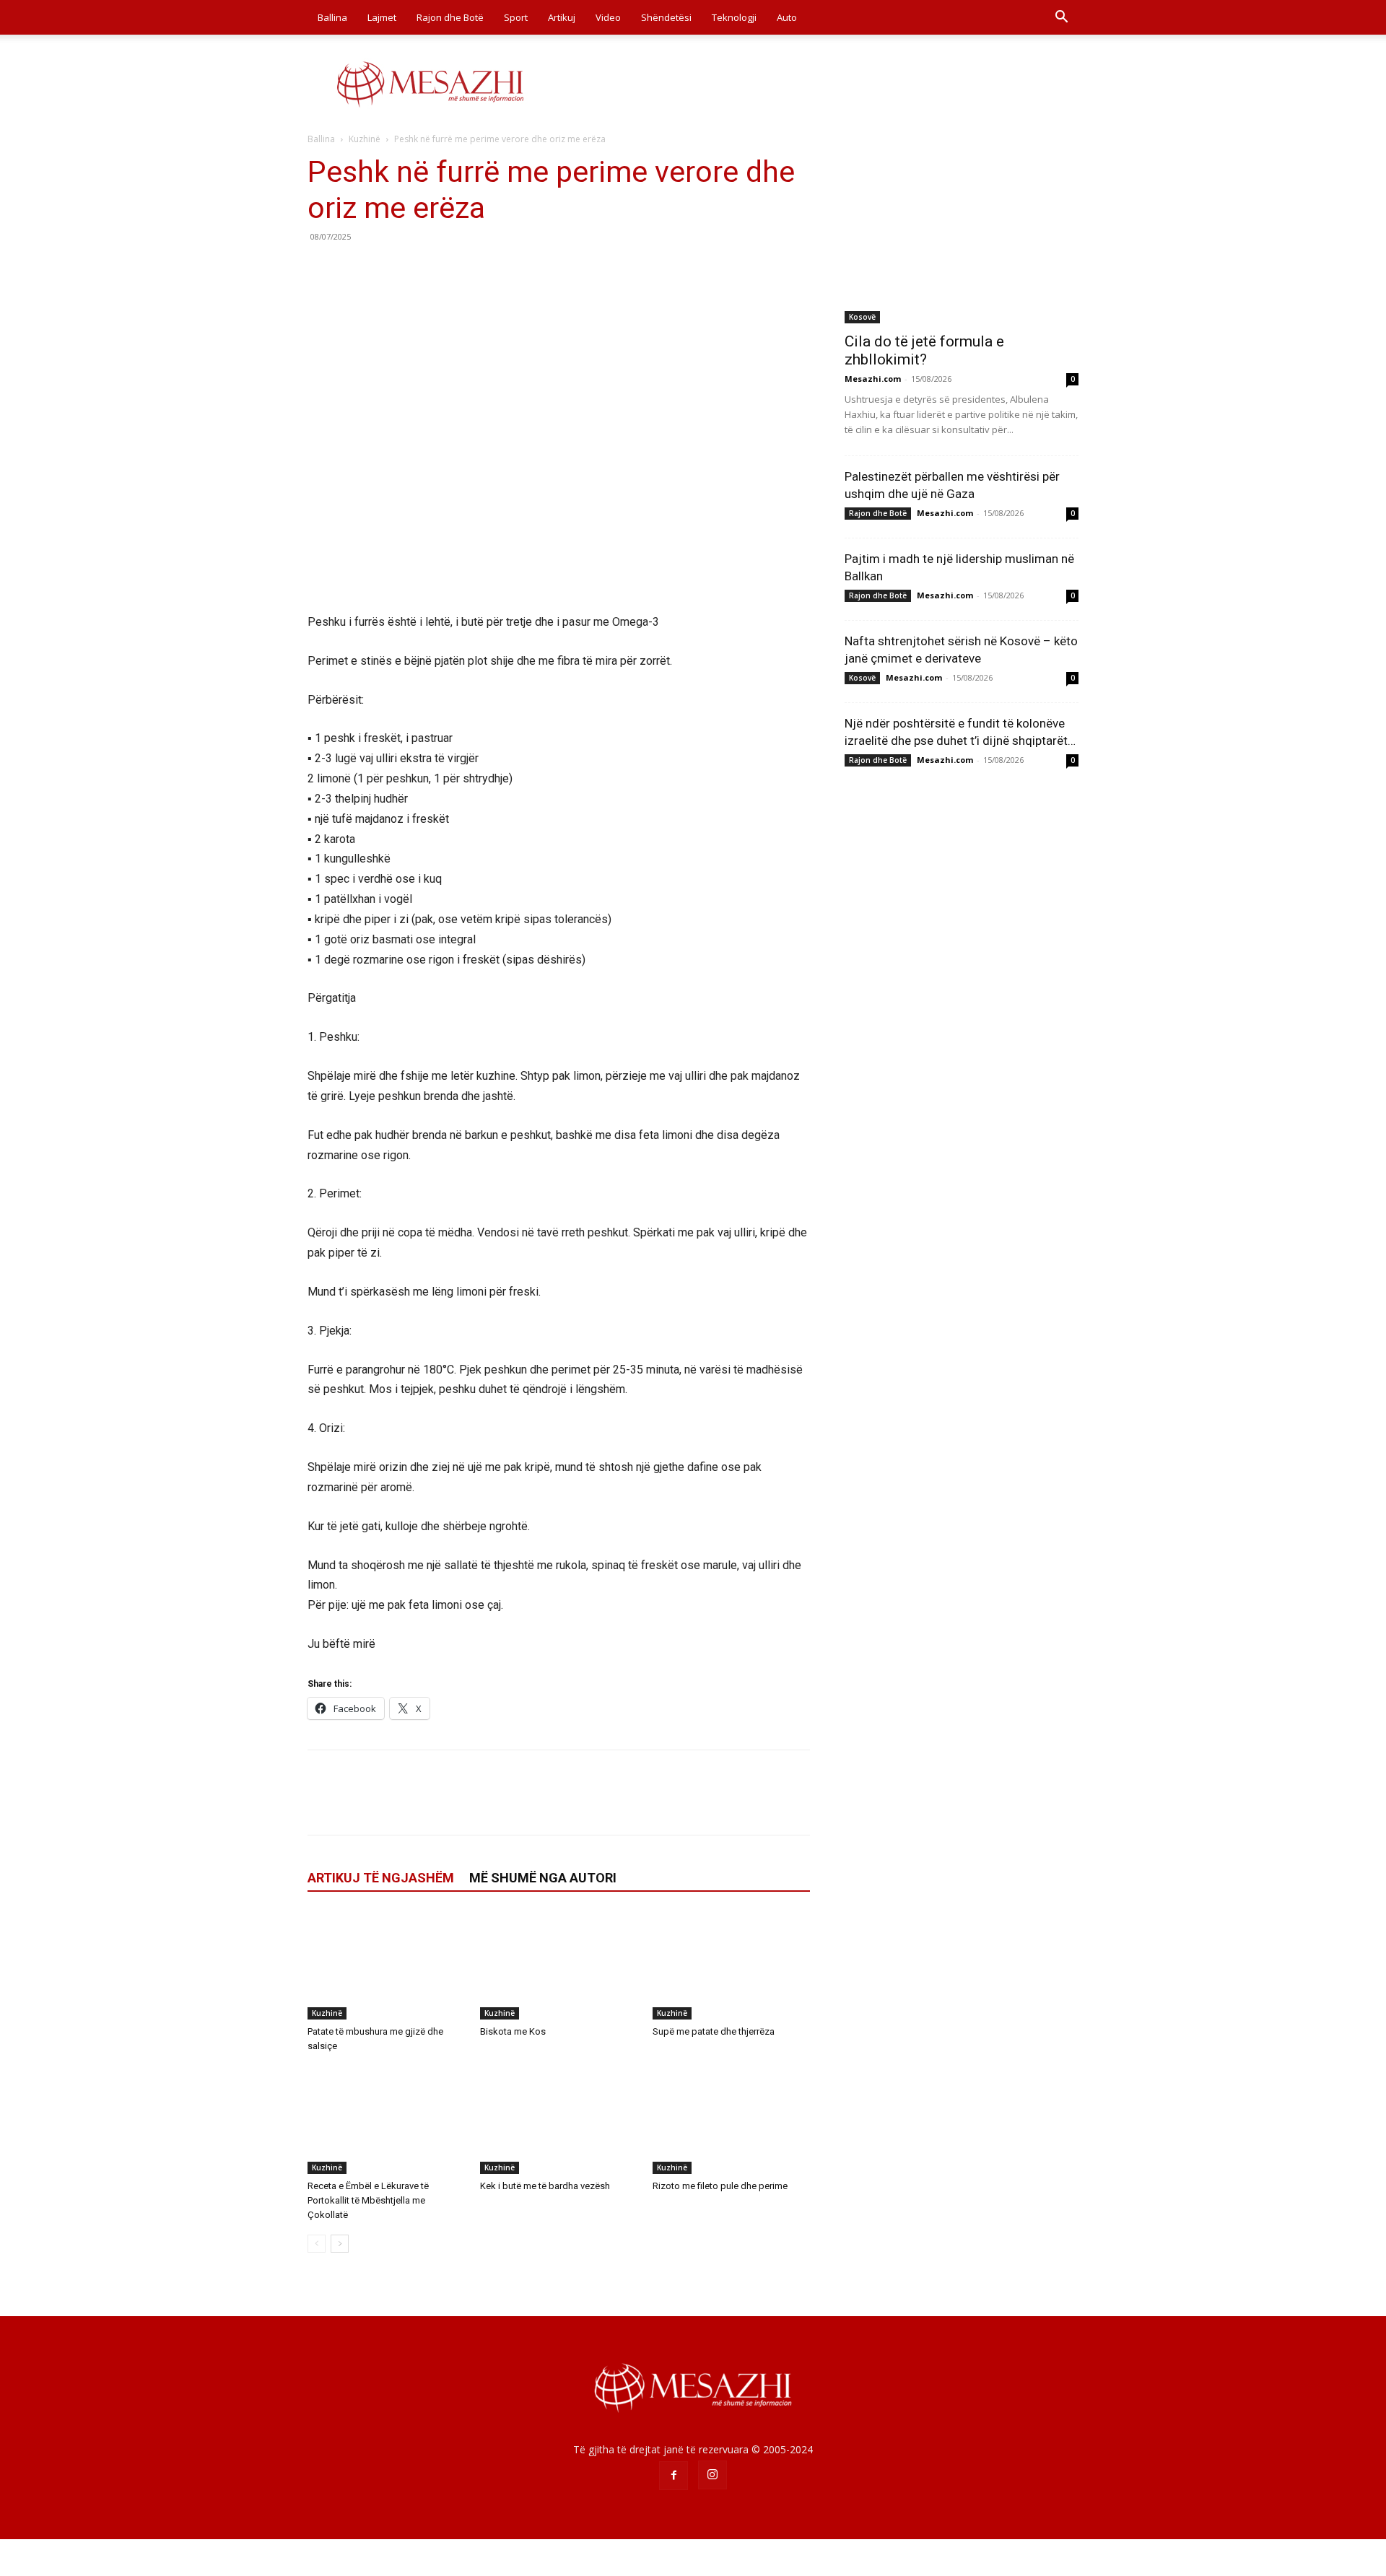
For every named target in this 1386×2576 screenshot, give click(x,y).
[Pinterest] (388, 269)
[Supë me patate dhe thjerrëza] (731, 1965)
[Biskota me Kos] (559, 1965)
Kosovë (862, 317)
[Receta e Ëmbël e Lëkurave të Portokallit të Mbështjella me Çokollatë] (386, 2120)
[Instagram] (712, 2475)
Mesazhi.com (873, 379)
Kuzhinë (365, 139)
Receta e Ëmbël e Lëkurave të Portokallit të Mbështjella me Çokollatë (368, 2200)
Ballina (332, 17)
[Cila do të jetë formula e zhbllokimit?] (962, 239)
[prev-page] (317, 2244)
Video (608, 17)
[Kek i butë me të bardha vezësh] (559, 2120)
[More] (456, 269)
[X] (355, 269)
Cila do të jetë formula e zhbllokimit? (924, 350)
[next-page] (340, 2244)
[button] (1061, 18)
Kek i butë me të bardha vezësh (545, 2186)
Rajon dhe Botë (450, 17)
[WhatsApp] (422, 269)
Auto (787, 17)
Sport (516, 17)
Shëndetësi (666, 17)
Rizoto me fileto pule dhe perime (720, 2186)
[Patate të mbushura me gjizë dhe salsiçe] (386, 1965)
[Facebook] (322, 269)
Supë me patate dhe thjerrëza (714, 2031)
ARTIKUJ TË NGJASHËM (381, 1878)
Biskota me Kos (513, 2031)
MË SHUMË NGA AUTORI (543, 1878)
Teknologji (734, 17)
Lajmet (382, 17)
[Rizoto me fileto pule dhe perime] (731, 2120)
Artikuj (562, 17)
